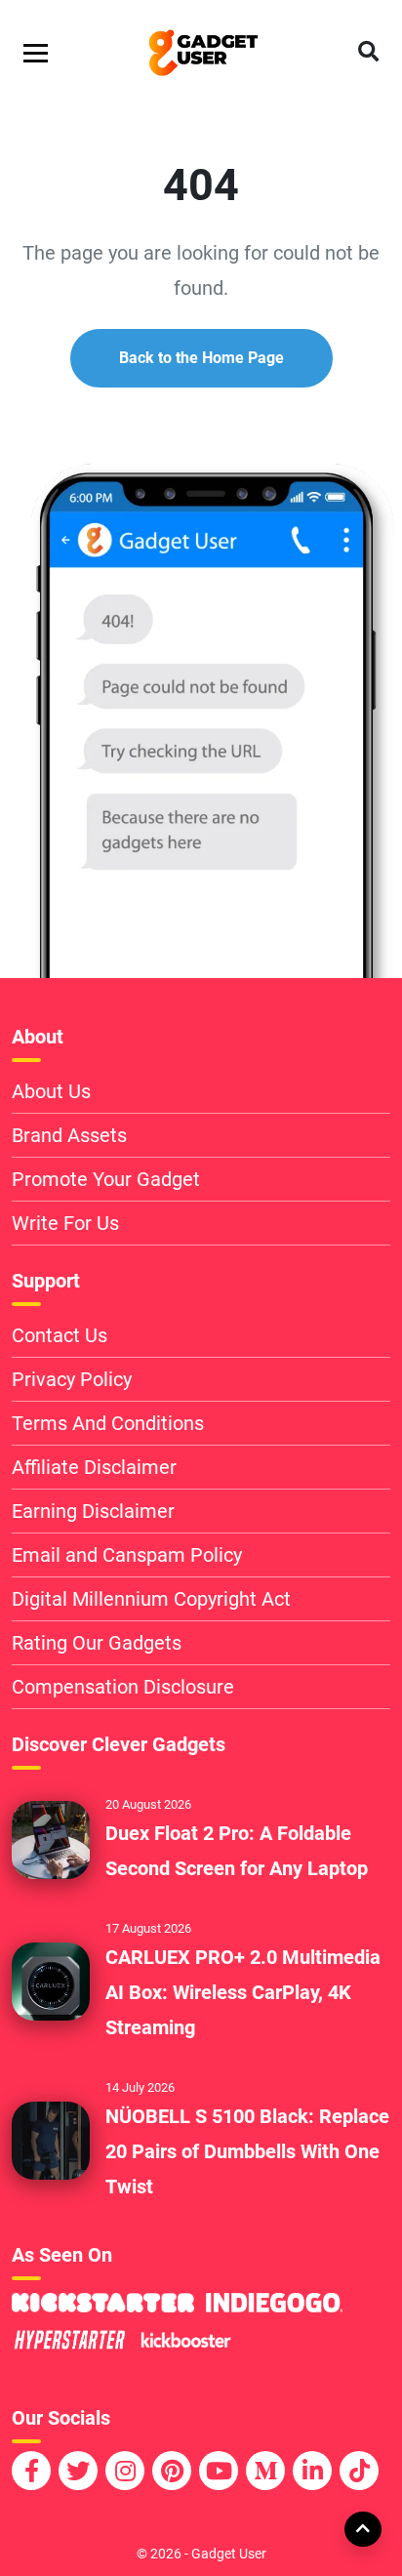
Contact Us (60, 1335)
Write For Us (65, 1223)
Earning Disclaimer (93, 1511)
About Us (51, 1091)
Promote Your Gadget (106, 1179)
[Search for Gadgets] (368, 53)
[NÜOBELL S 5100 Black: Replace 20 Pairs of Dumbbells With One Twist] (51, 2139)
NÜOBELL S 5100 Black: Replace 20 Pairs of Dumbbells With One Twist (247, 2151)
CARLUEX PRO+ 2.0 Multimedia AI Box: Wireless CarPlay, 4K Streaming (243, 1992)
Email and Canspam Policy (127, 1555)
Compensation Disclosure (123, 1687)
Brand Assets (69, 1135)
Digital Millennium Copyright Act (151, 1599)
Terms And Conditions (108, 1423)
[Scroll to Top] (362, 2528)
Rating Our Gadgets (97, 1643)
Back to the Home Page (201, 358)
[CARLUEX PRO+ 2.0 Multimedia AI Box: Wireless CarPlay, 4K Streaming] (51, 1980)
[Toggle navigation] (36, 53)
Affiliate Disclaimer (94, 1467)
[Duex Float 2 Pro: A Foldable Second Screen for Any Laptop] (51, 1838)
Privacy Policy (72, 1379)
